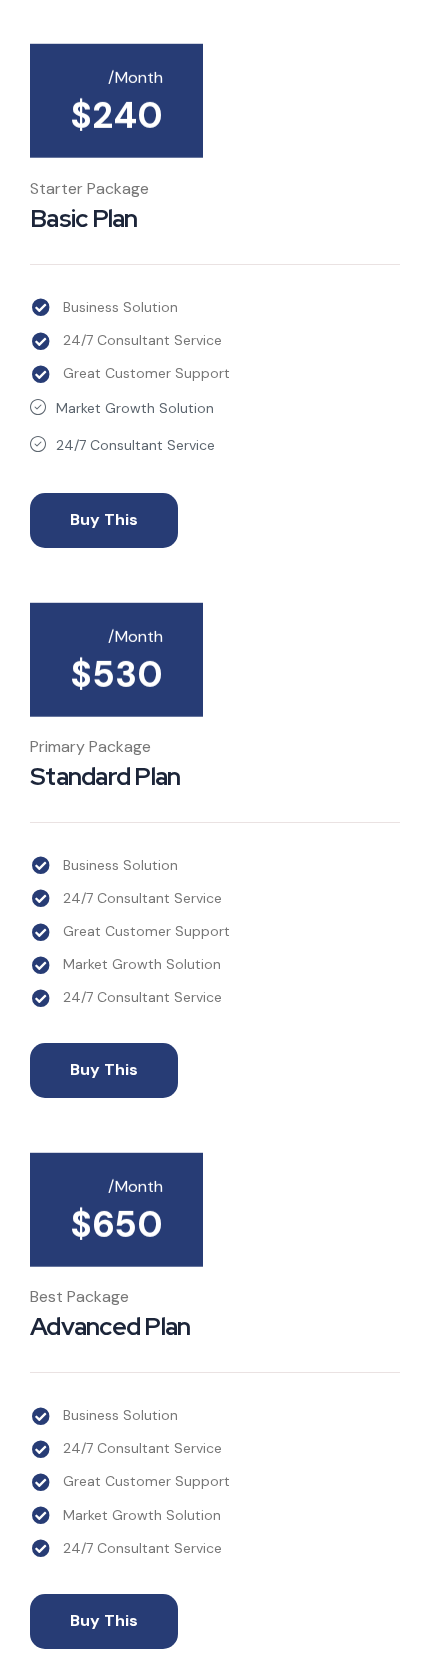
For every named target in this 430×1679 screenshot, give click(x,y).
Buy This (104, 519)
